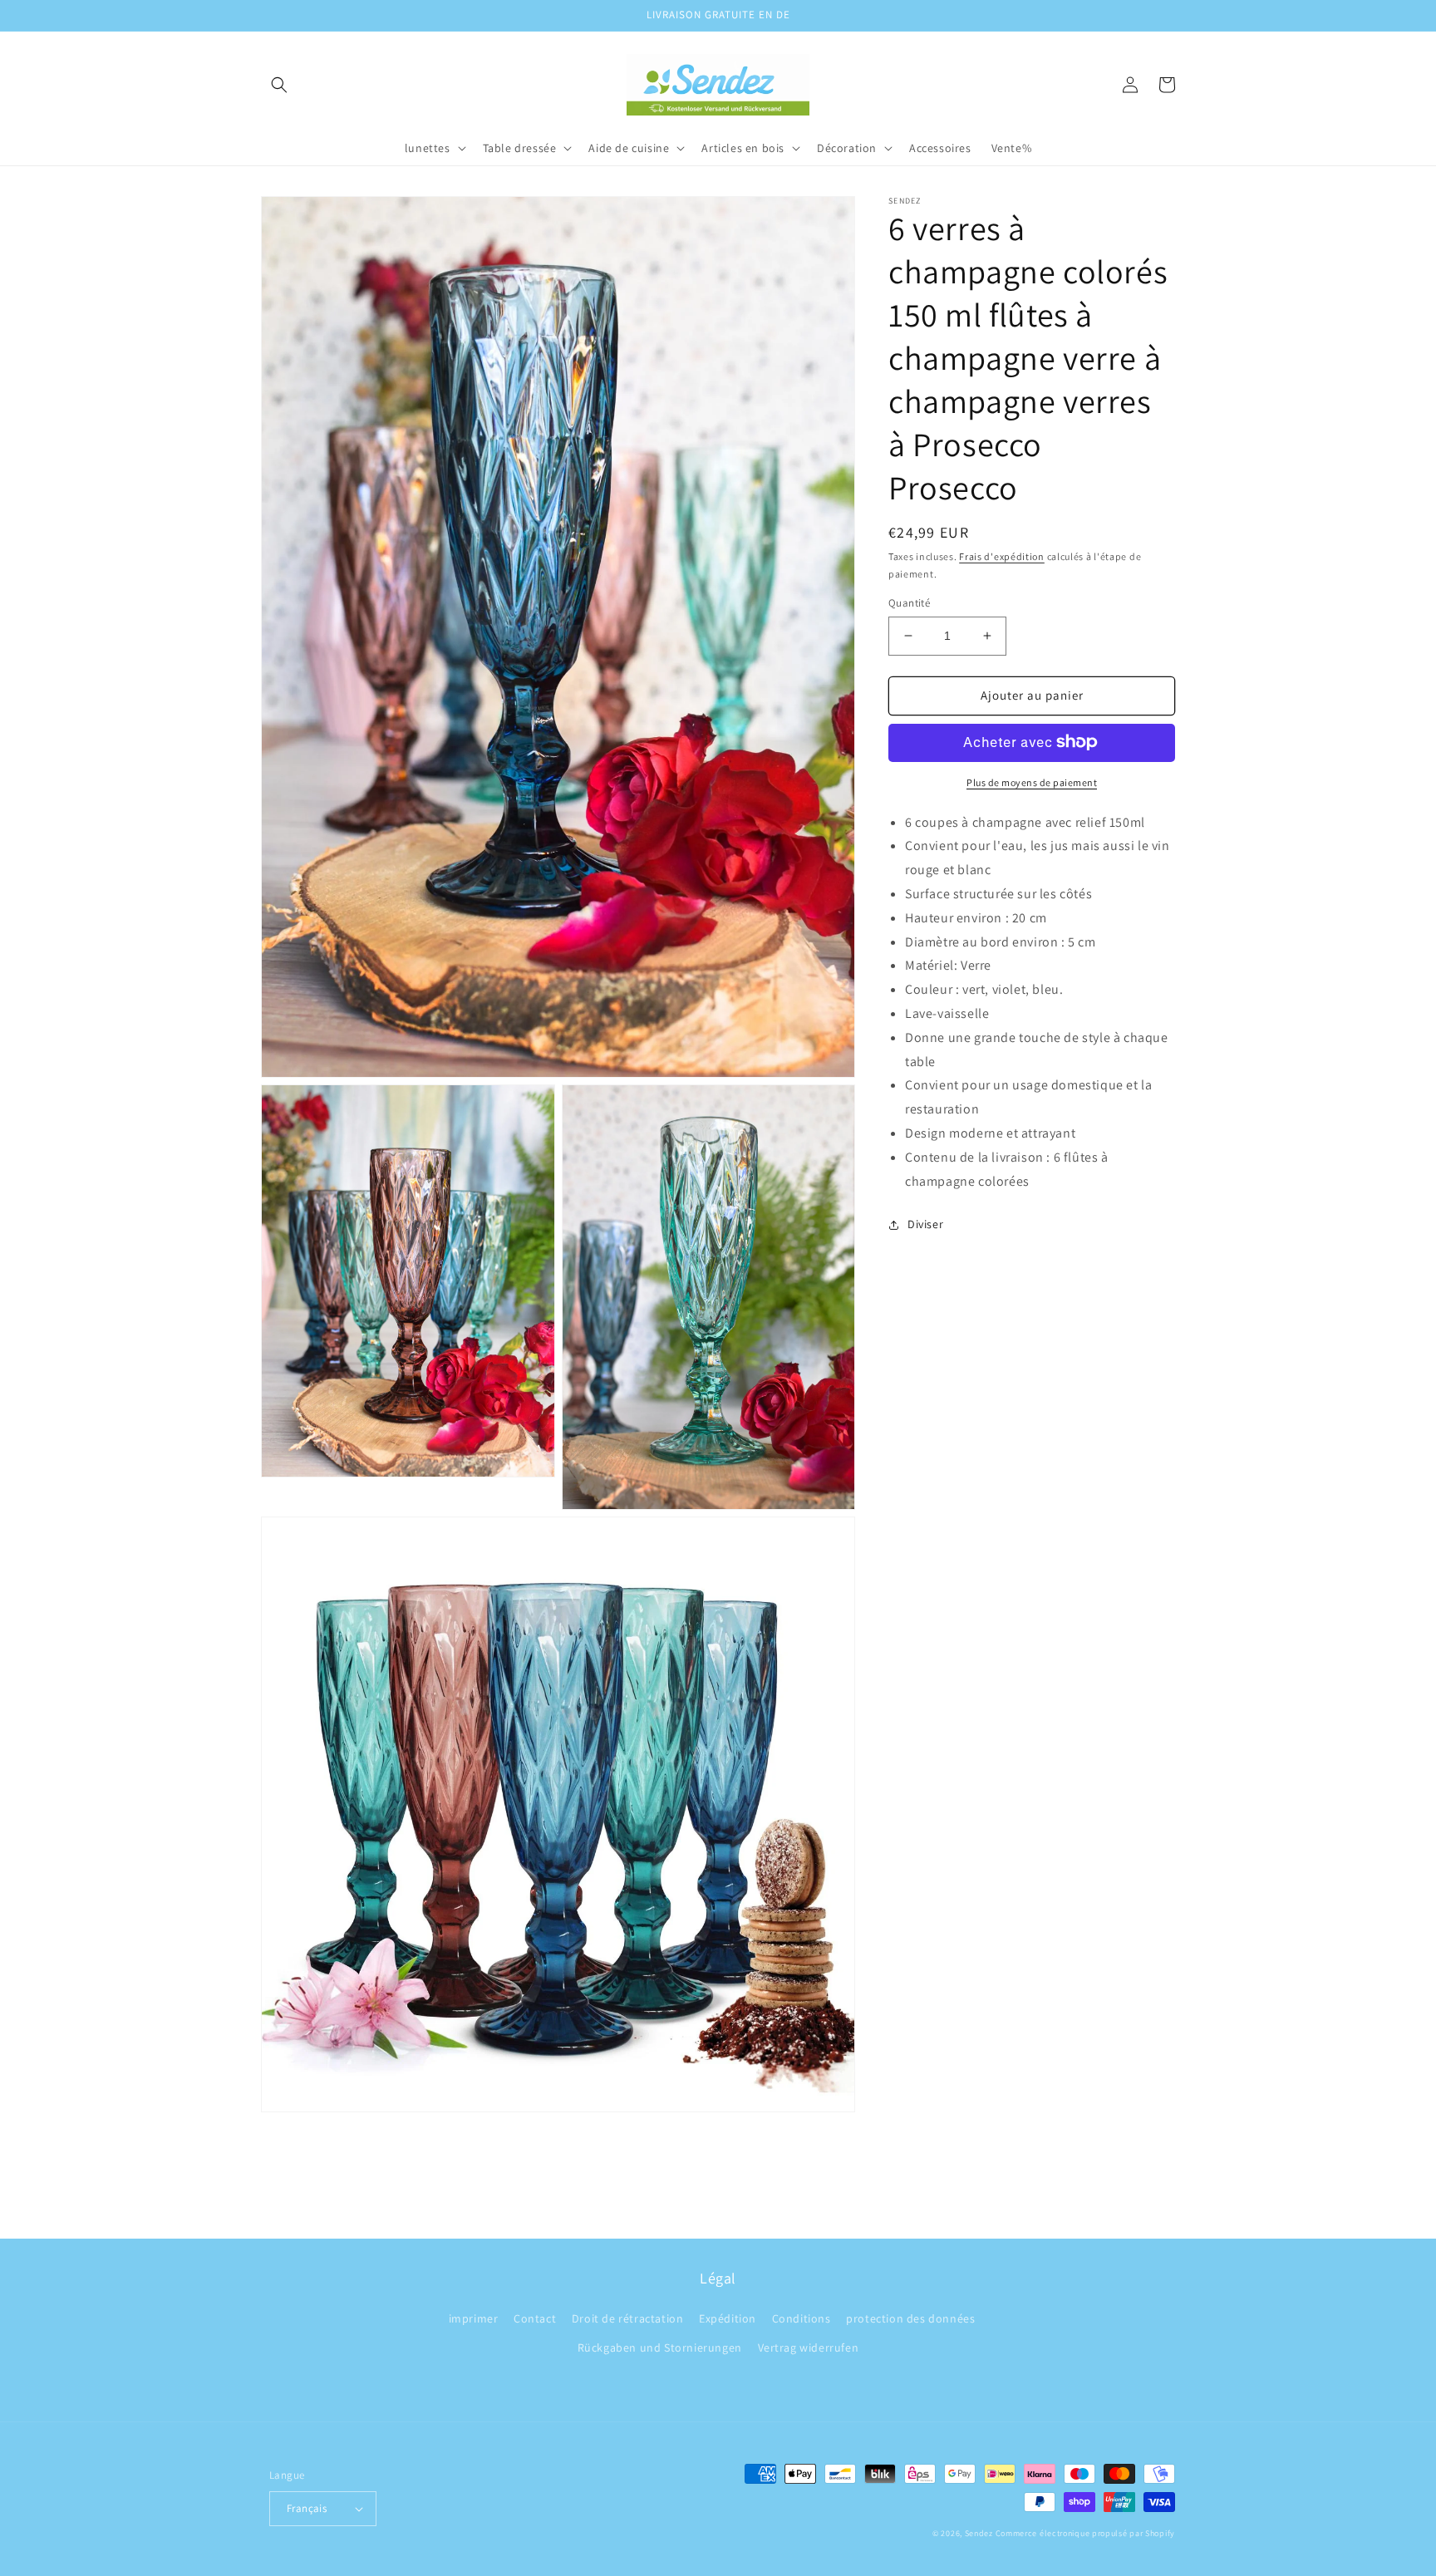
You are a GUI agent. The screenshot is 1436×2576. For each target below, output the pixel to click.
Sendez (979, 2533)
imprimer (474, 2318)
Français (307, 2508)
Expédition (728, 2318)
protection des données (910, 2318)
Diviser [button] (925, 1224)
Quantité (909, 603)
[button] (279, 85)
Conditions (802, 2318)
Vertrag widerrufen (809, 2347)
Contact (535, 2318)
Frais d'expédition (1002, 556)
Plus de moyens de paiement (1032, 782)
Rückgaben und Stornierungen (660, 2347)
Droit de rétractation (628, 2318)
